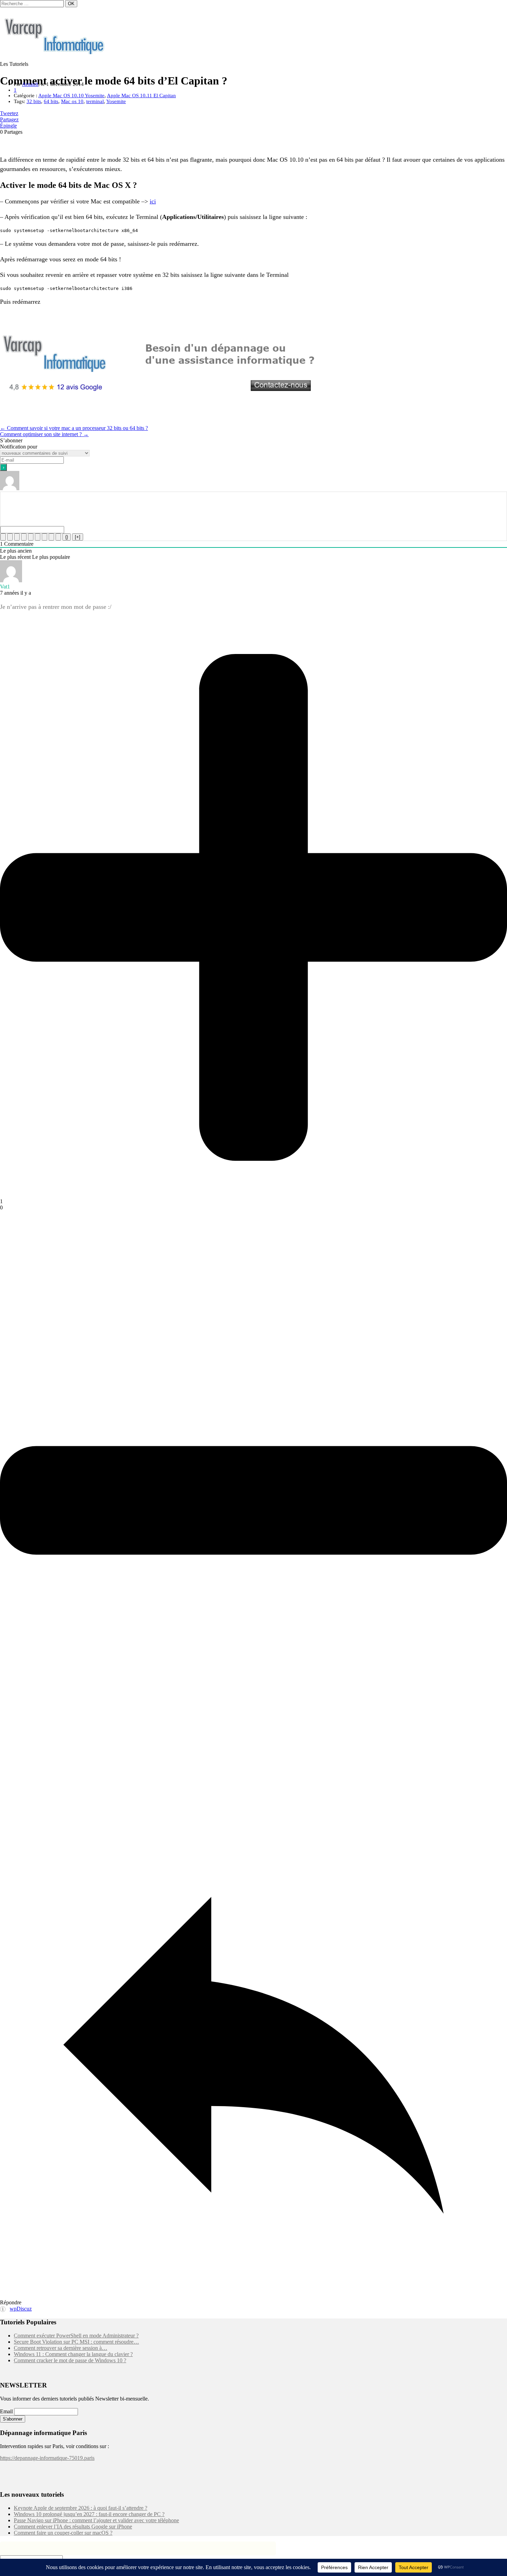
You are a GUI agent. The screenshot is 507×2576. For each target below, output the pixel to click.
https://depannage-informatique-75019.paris (47, 2458)
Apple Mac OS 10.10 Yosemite (71, 95)
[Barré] (24, 537)
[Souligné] (17, 537)
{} (67, 537)
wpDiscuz (21, 2309)
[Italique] (10, 537)
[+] (78, 537)
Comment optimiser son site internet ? (44, 434)
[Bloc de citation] (44, 537)
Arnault (30, 84)
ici (153, 201)
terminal (95, 101)
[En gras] (3, 537)
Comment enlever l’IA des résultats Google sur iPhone (73, 2527)
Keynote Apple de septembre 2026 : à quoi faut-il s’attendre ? (81, 2508)
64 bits (51, 101)
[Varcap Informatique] (55, 52)
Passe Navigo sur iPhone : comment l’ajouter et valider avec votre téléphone (96, 2520)
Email (6, 2411)
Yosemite (116, 101)
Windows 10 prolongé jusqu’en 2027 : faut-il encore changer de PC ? (89, 2514)
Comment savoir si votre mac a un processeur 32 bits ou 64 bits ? (74, 428)
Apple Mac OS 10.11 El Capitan (141, 95)
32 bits (34, 101)
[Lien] (58, 537)
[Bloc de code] (51, 537)
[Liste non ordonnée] (38, 537)
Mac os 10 (72, 101)
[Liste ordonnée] (31, 537)
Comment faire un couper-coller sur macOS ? (63, 2533)
